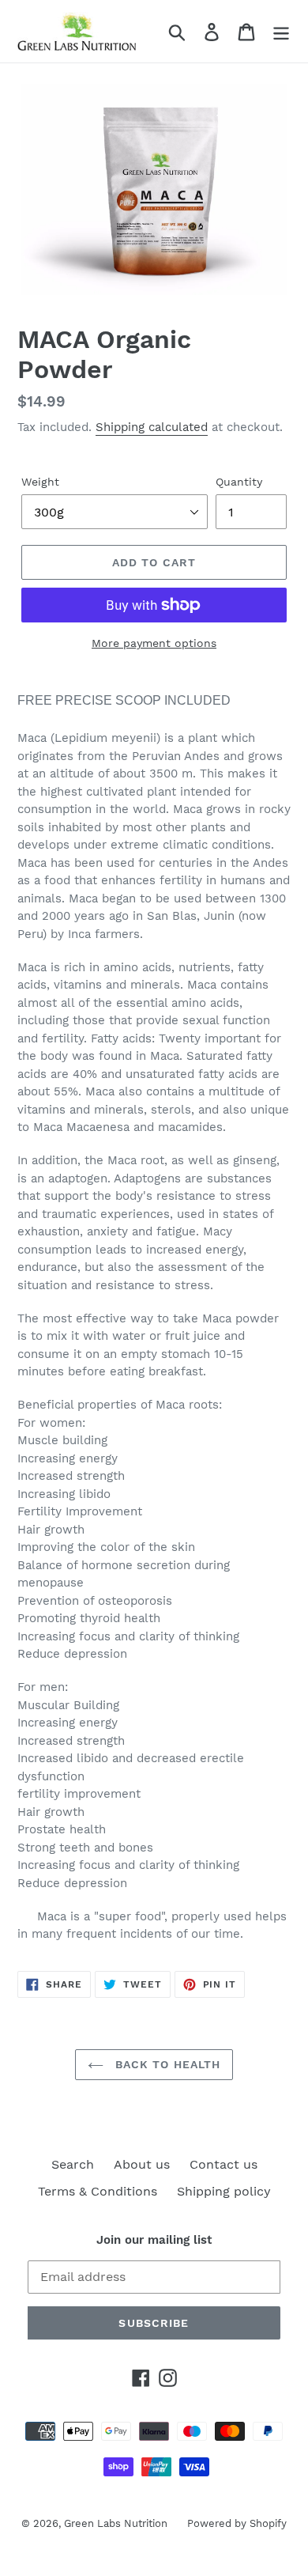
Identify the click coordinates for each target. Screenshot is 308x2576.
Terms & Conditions (98, 2191)
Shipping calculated (152, 427)
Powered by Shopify (237, 2523)
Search (73, 2164)
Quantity (239, 482)
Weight (40, 482)
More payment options (154, 643)
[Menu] (281, 31)
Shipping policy (224, 2191)
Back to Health (166, 2064)
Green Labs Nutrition (116, 2523)
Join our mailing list (154, 2240)
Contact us (223, 2164)
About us (142, 2164)
